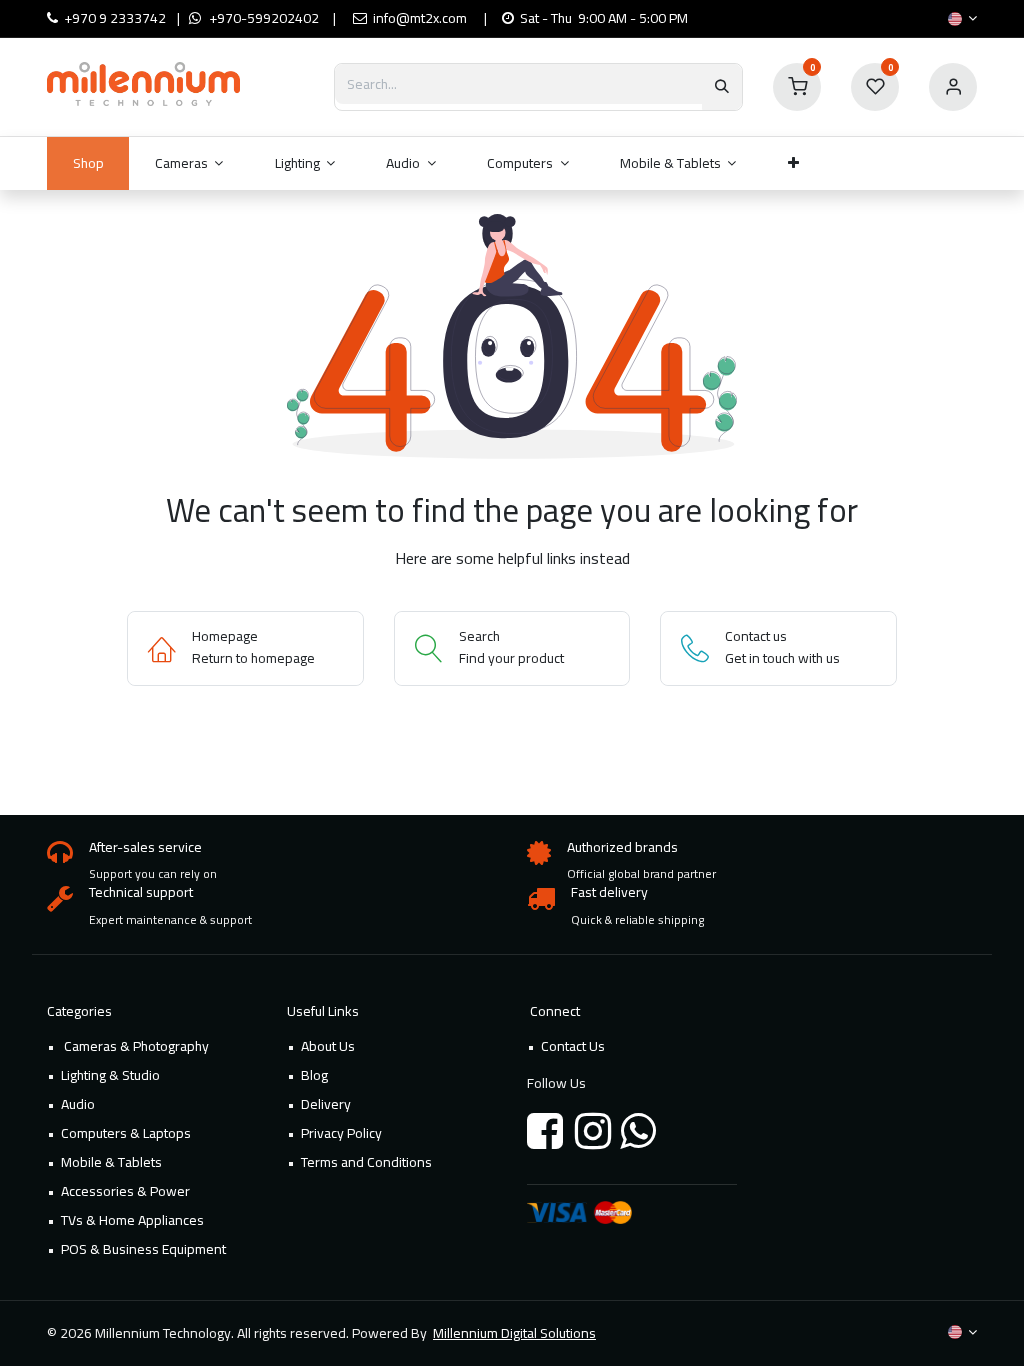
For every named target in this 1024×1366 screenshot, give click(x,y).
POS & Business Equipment (143, 1249)
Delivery (326, 1104)
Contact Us (573, 1046)
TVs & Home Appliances (132, 1220)
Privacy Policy (341, 1133)
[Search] (722, 87)
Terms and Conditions (366, 1162)
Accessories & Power (125, 1191)
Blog (314, 1075)
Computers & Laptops (126, 1133)
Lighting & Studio (110, 1075)
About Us (328, 1046)
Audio (78, 1104)
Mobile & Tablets (111, 1162)
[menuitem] (88, 163)
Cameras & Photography (135, 1046)
